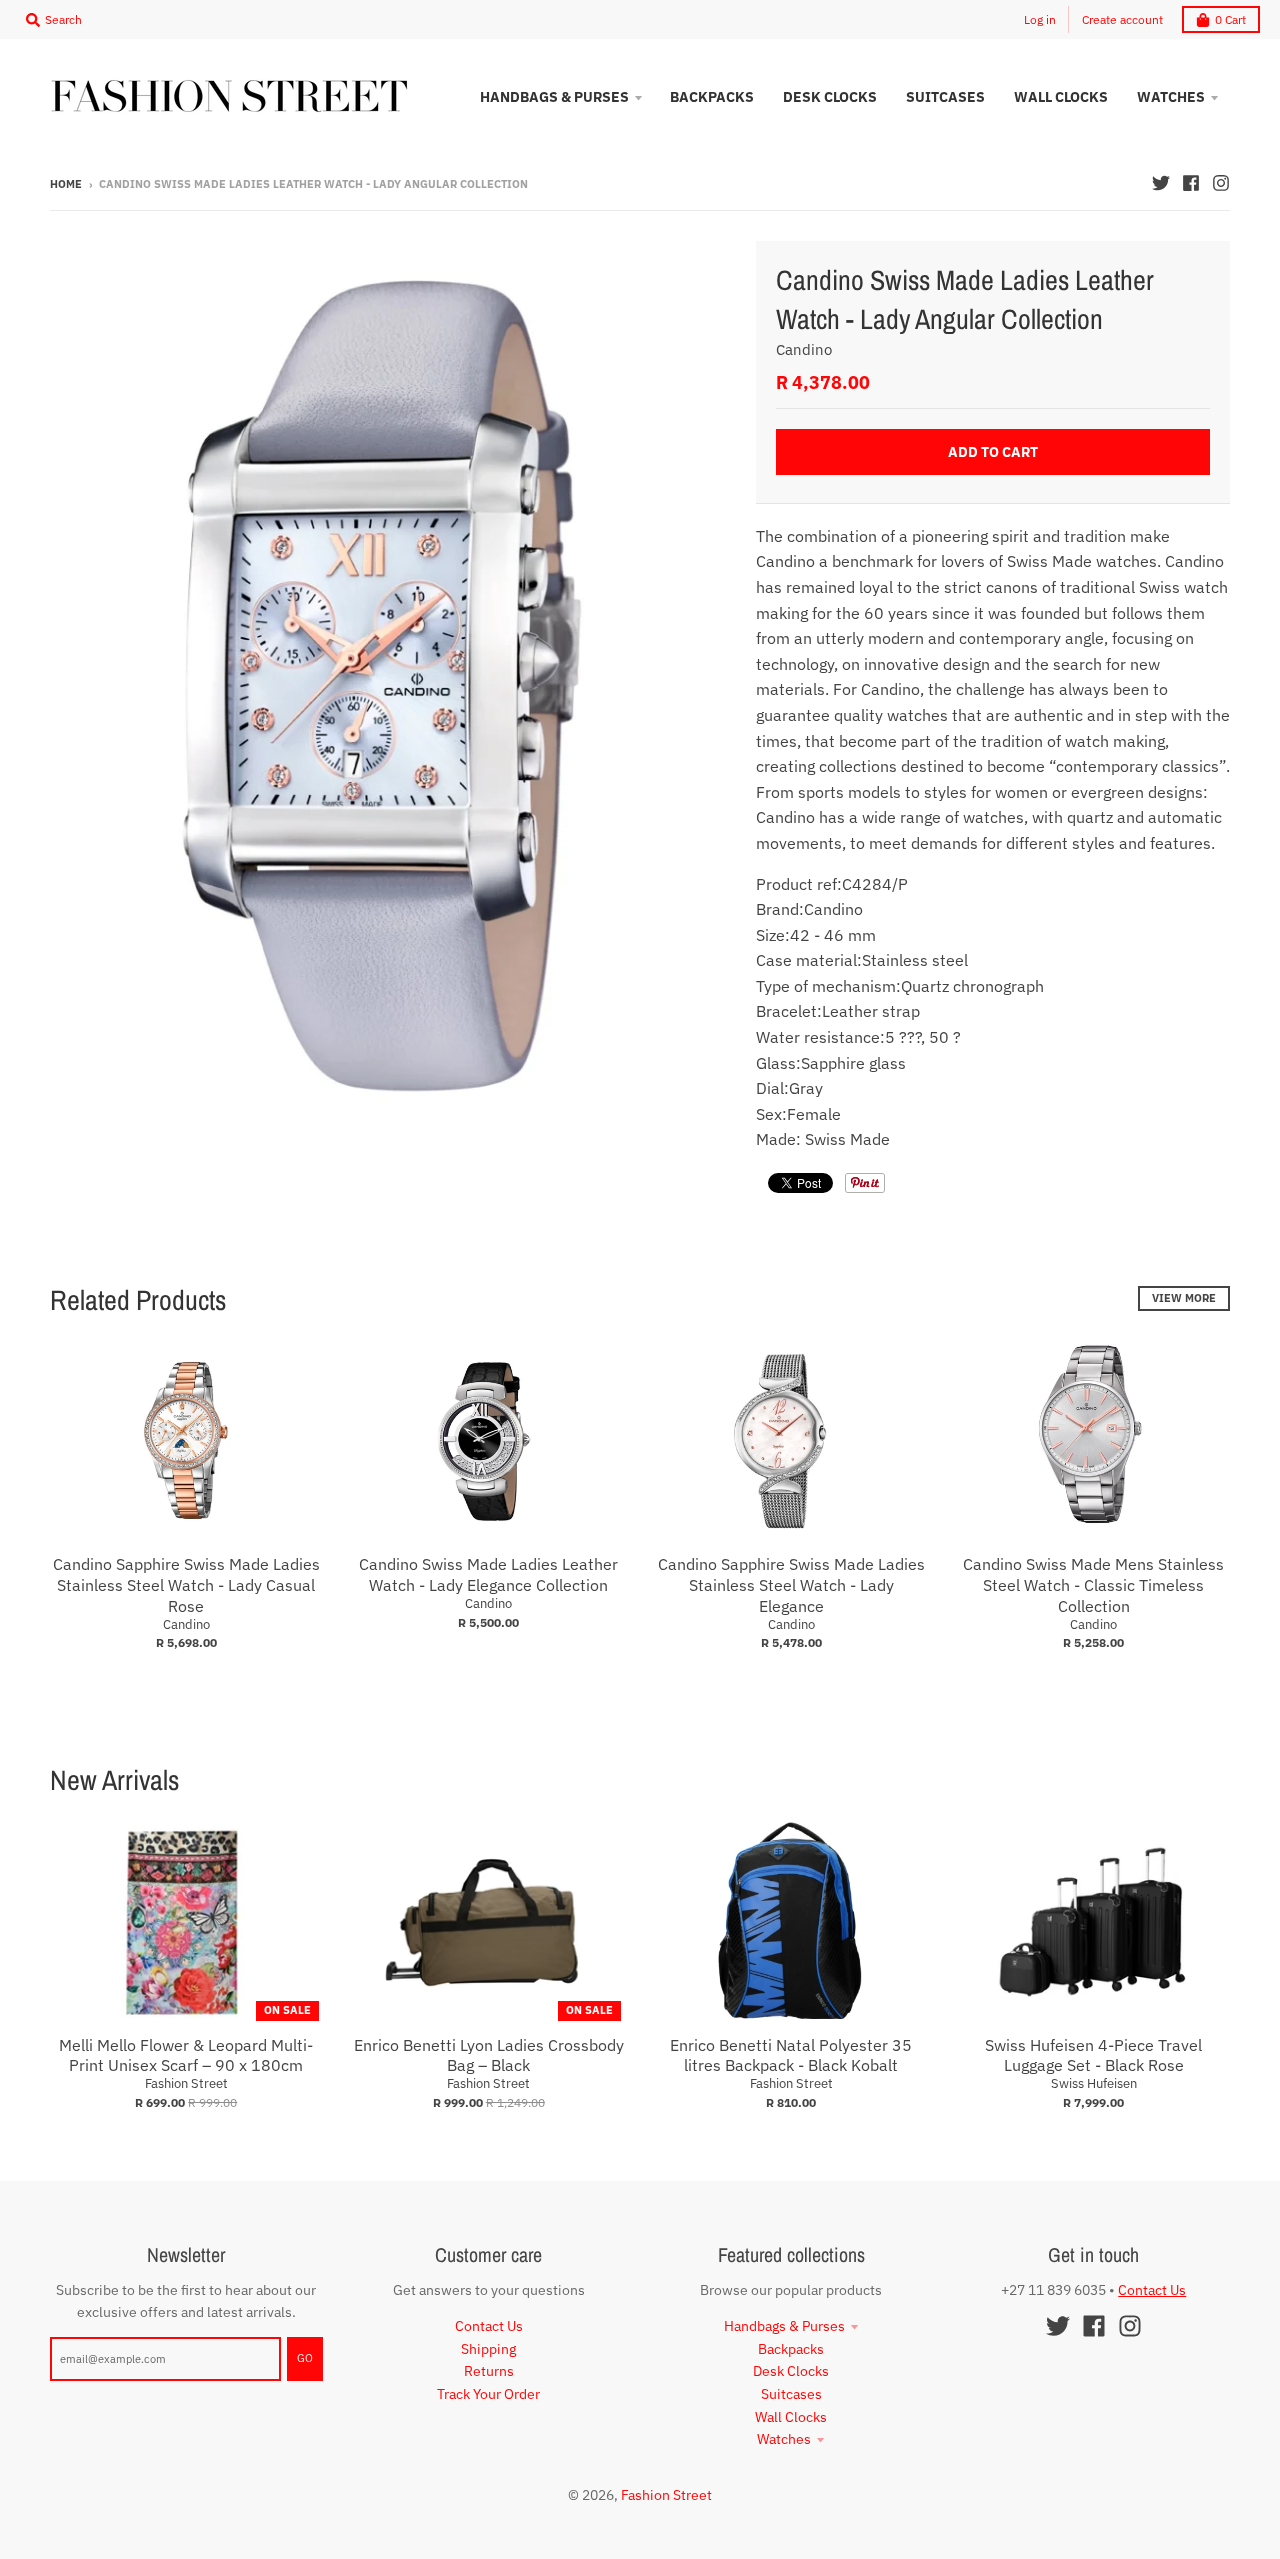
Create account (1122, 19)
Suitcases (791, 2394)
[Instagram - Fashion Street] (1221, 183)
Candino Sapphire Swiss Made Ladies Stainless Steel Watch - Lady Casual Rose (186, 1585)
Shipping (488, 2349)
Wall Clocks (791, 2417)
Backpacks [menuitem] (712, 97)
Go (305, 2358)
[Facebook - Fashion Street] (1191, 183)
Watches (784, 2439)
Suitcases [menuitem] (945, 97)
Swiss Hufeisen (1094, 2083)
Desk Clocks (791, 2371)
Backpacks (791, 2349)
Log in (1040, 19)
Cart (1230, 19)
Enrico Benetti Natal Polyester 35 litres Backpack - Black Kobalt (791, 2055)
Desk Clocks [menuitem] (830, 97)
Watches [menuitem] (1171, 97)
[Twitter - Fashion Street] (1161, 183)
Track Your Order (488, 2394)
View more (1184, 1298)
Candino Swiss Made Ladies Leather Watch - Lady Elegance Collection (488, 1574)
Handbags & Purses (784, 2326)
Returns (489, 2371)
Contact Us (489, 2326)
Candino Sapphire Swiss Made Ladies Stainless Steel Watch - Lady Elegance (791, 1585)
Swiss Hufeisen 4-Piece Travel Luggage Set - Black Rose (1093, 2055)
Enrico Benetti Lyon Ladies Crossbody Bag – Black (489, 2055)
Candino (804, 349)
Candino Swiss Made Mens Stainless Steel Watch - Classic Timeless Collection (1093, 1585)
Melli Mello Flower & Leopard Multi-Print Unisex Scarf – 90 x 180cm (186, 2055)
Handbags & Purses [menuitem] (554, 97)
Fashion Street (186, 2083)
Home (66, 184)
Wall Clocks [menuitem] (1061, 97)
